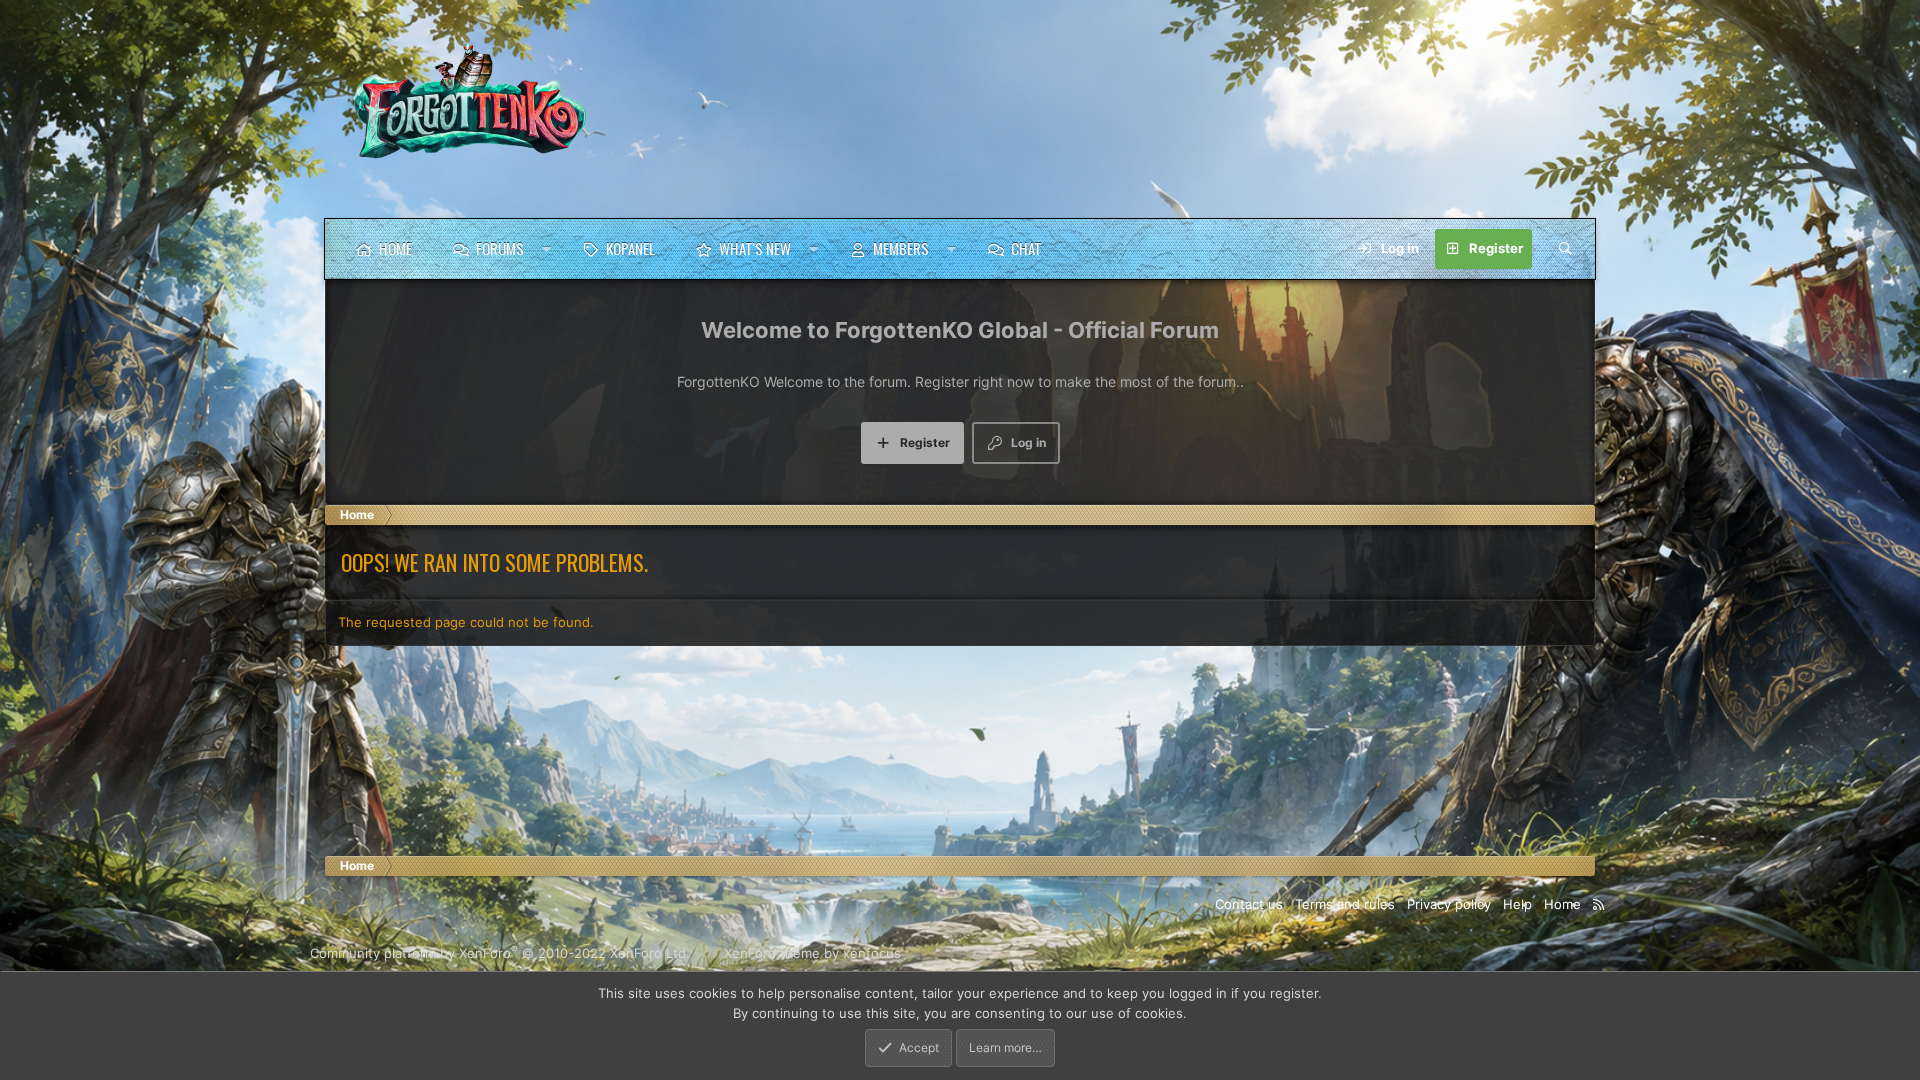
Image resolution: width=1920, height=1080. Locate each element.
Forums (500, 248)
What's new (755, 248)
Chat (1026, 248)
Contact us (1249, 904)
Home (395, 248)
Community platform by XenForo (500, 953)
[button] (546, 249)
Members (901, 248)
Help (1517, 904)
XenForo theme (772, 953)
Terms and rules (1345, 904)
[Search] (1565, 249)
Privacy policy (1449, 904)
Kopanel (630, 248)
